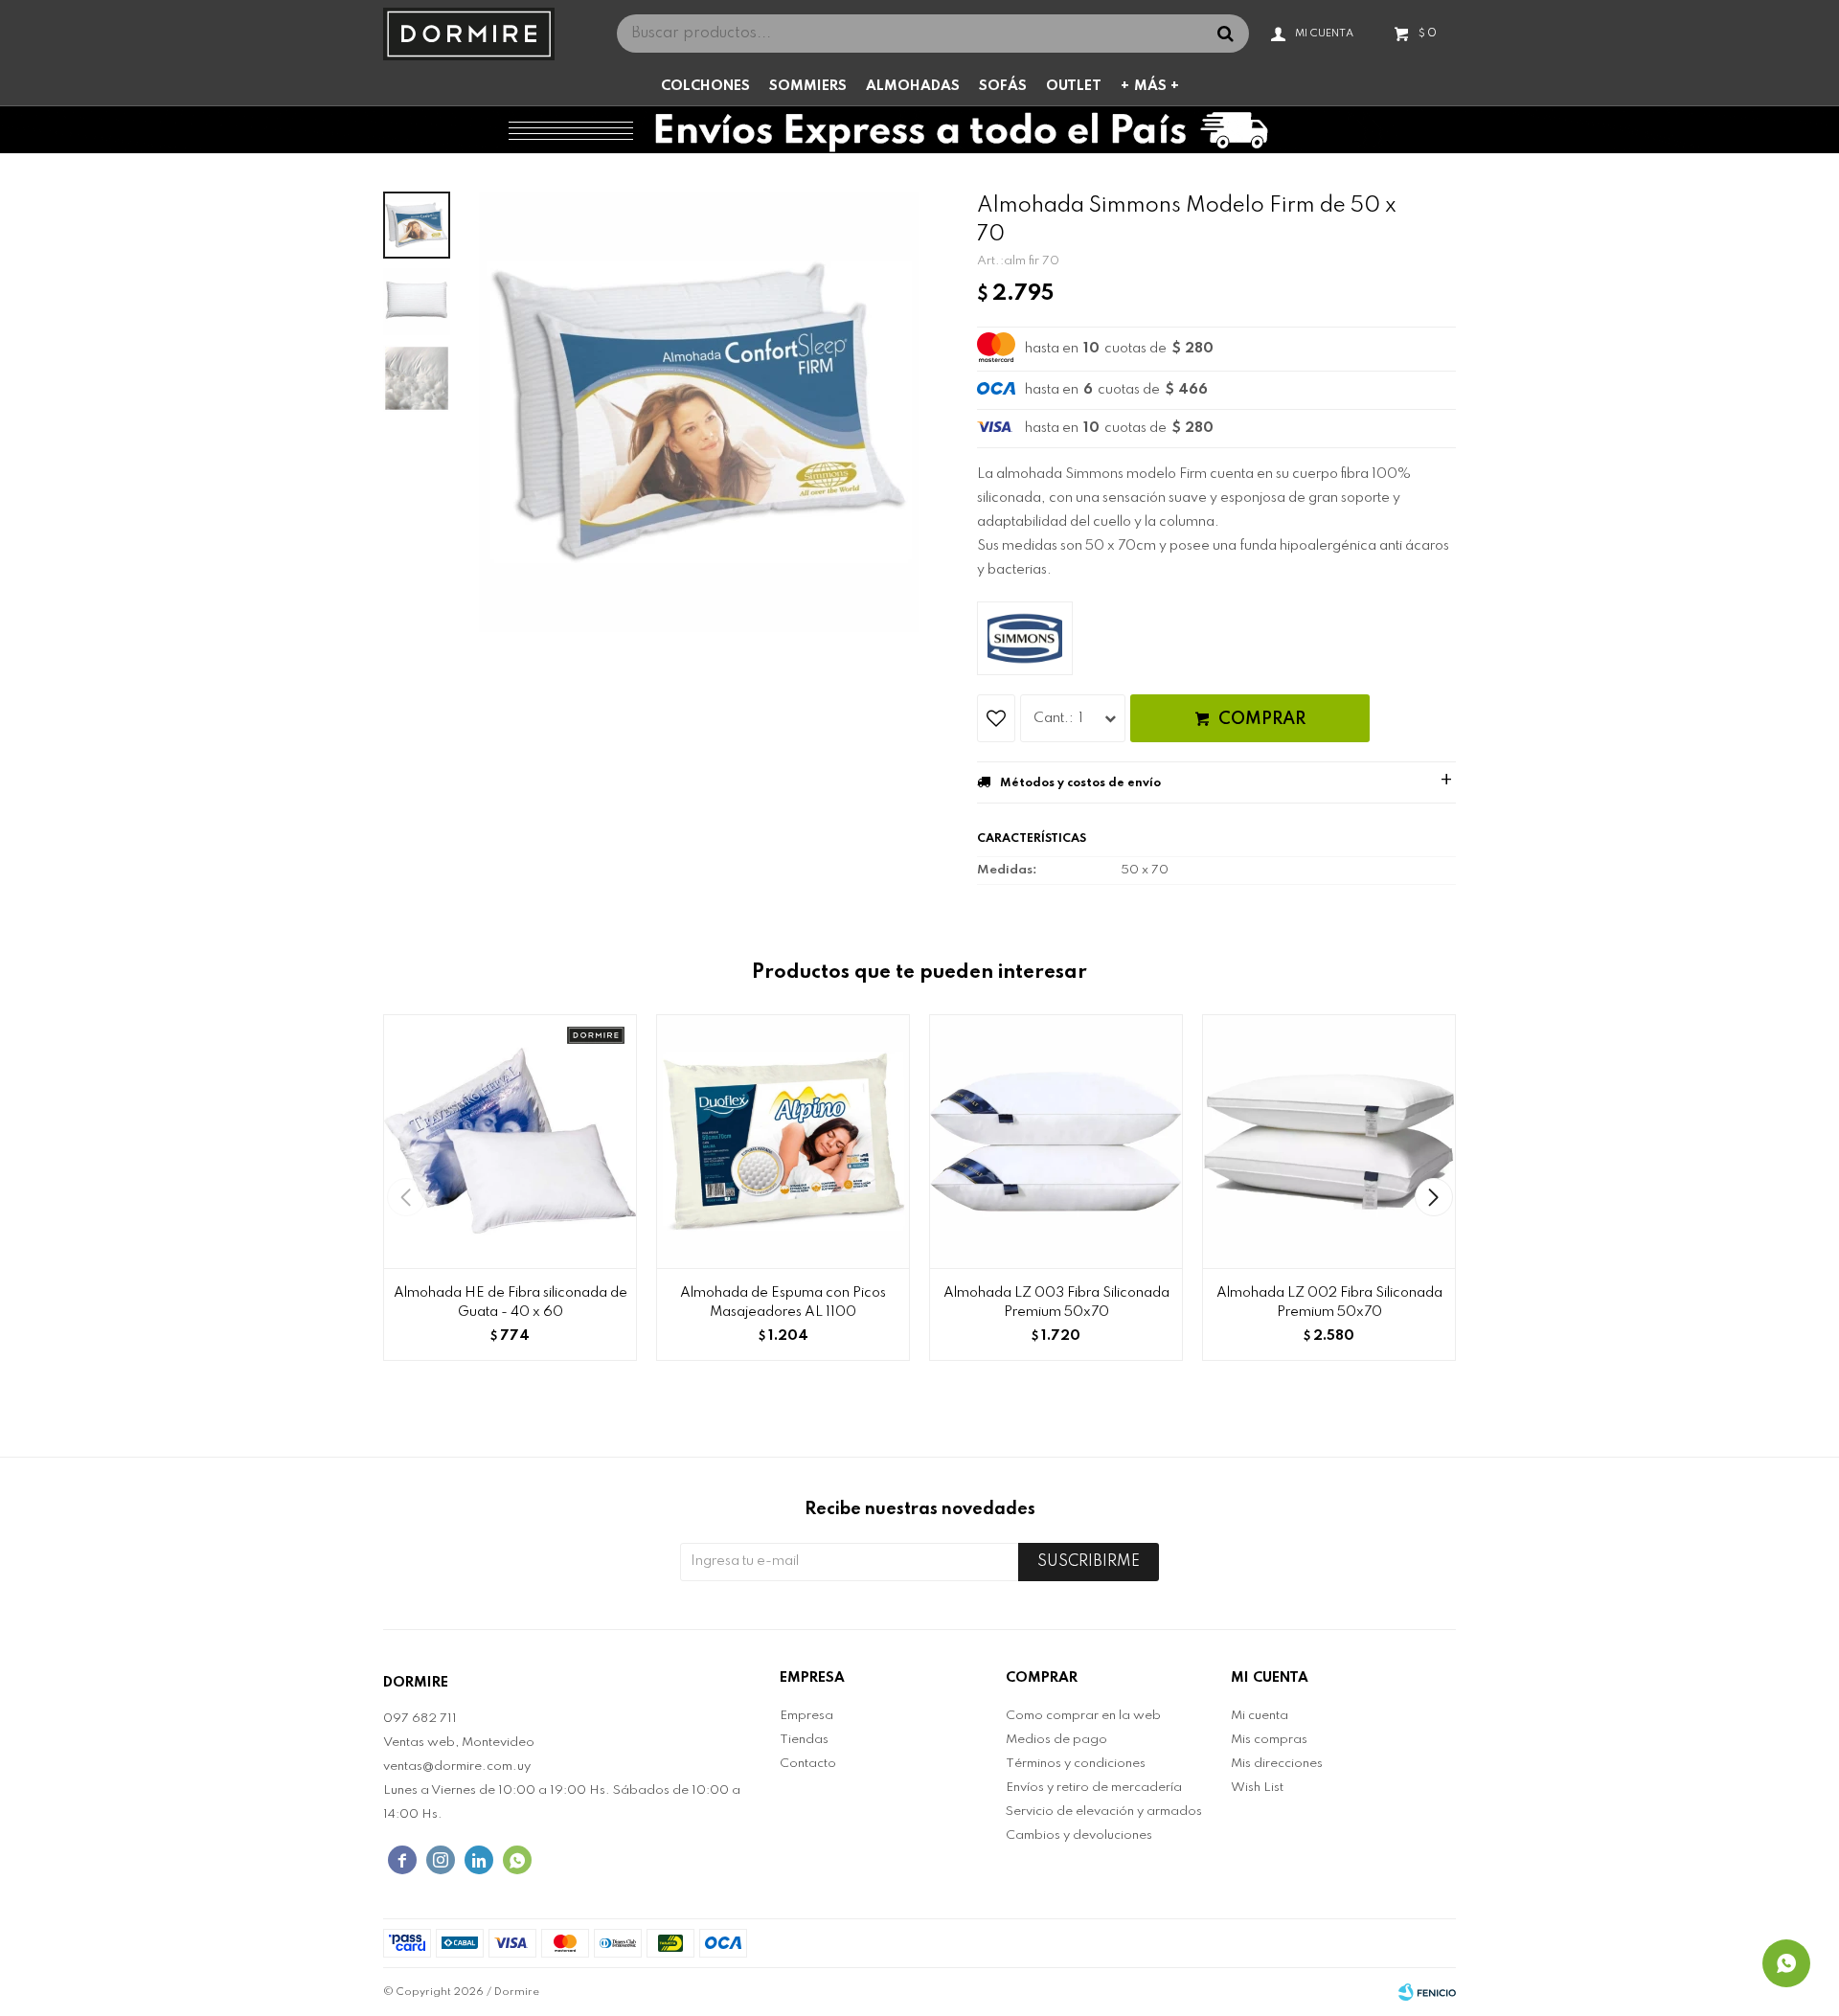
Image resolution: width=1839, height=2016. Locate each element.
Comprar (1262, 719)
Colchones (705, 86)
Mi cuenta (1260, 1716)
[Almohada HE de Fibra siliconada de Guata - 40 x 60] (510, 1141)
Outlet (1074, 86)
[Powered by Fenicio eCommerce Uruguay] (1427, 1992)
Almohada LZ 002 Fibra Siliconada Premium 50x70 (1329, 1302)
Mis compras (1269, 1740)
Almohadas (913, 86)
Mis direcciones (1277, 1764)
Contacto (808, 1764)
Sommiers (808, 86)
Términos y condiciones (1076, 1764)
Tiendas (804, 1740)
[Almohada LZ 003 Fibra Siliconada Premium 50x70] (1056, 1141)
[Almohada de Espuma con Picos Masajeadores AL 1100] (783, 1141)
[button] (1433, 1197)
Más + (1157, 86)
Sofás (1003, 86)
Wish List (1257, 1788)
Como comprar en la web (1083, 1716)
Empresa (806, 1716)
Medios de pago (1056, 1740)
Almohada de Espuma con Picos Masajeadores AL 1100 (783, 1302)
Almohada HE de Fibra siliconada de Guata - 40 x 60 (511, 1302)
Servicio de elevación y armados (1104, 1812)
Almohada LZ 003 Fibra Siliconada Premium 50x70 (1056, 1302)
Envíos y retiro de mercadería (1094, 1788)
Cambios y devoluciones (1079, 1835)
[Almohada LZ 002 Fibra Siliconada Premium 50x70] (1329, 1141)
